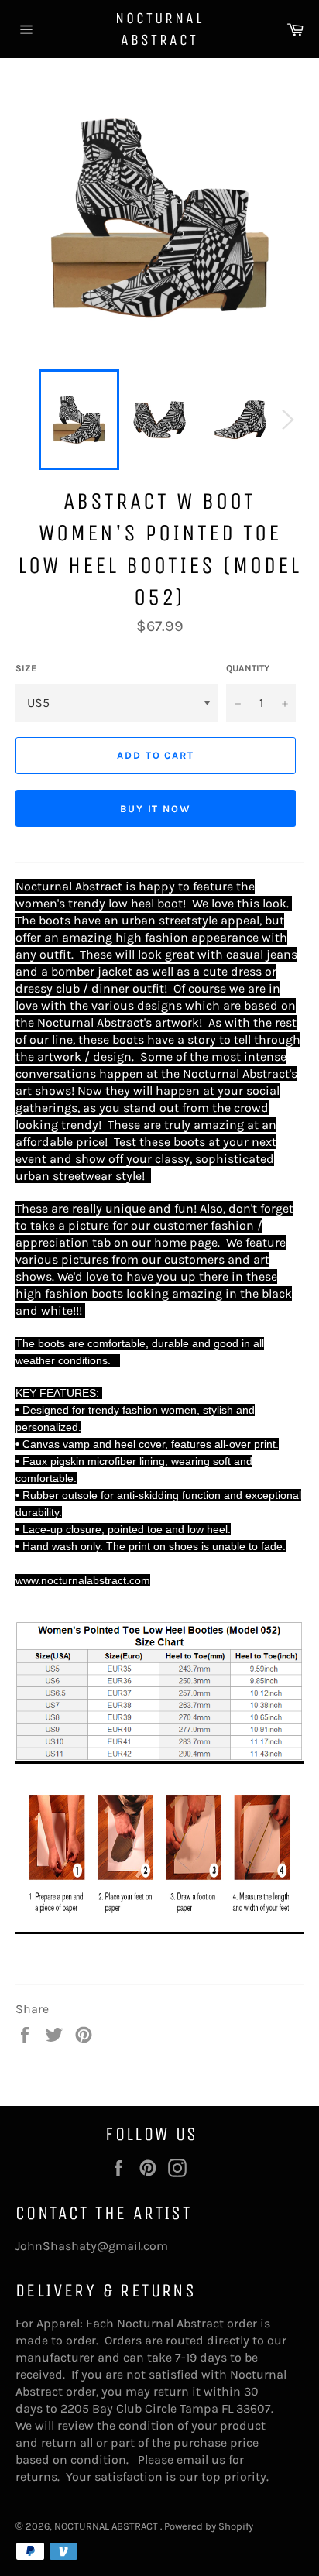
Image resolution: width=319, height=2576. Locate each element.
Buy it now (156, 809)
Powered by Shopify (209, 2526)
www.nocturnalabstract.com (83, 1580)
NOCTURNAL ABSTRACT (159, 29)
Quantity (248, 668)
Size (26, 668)
